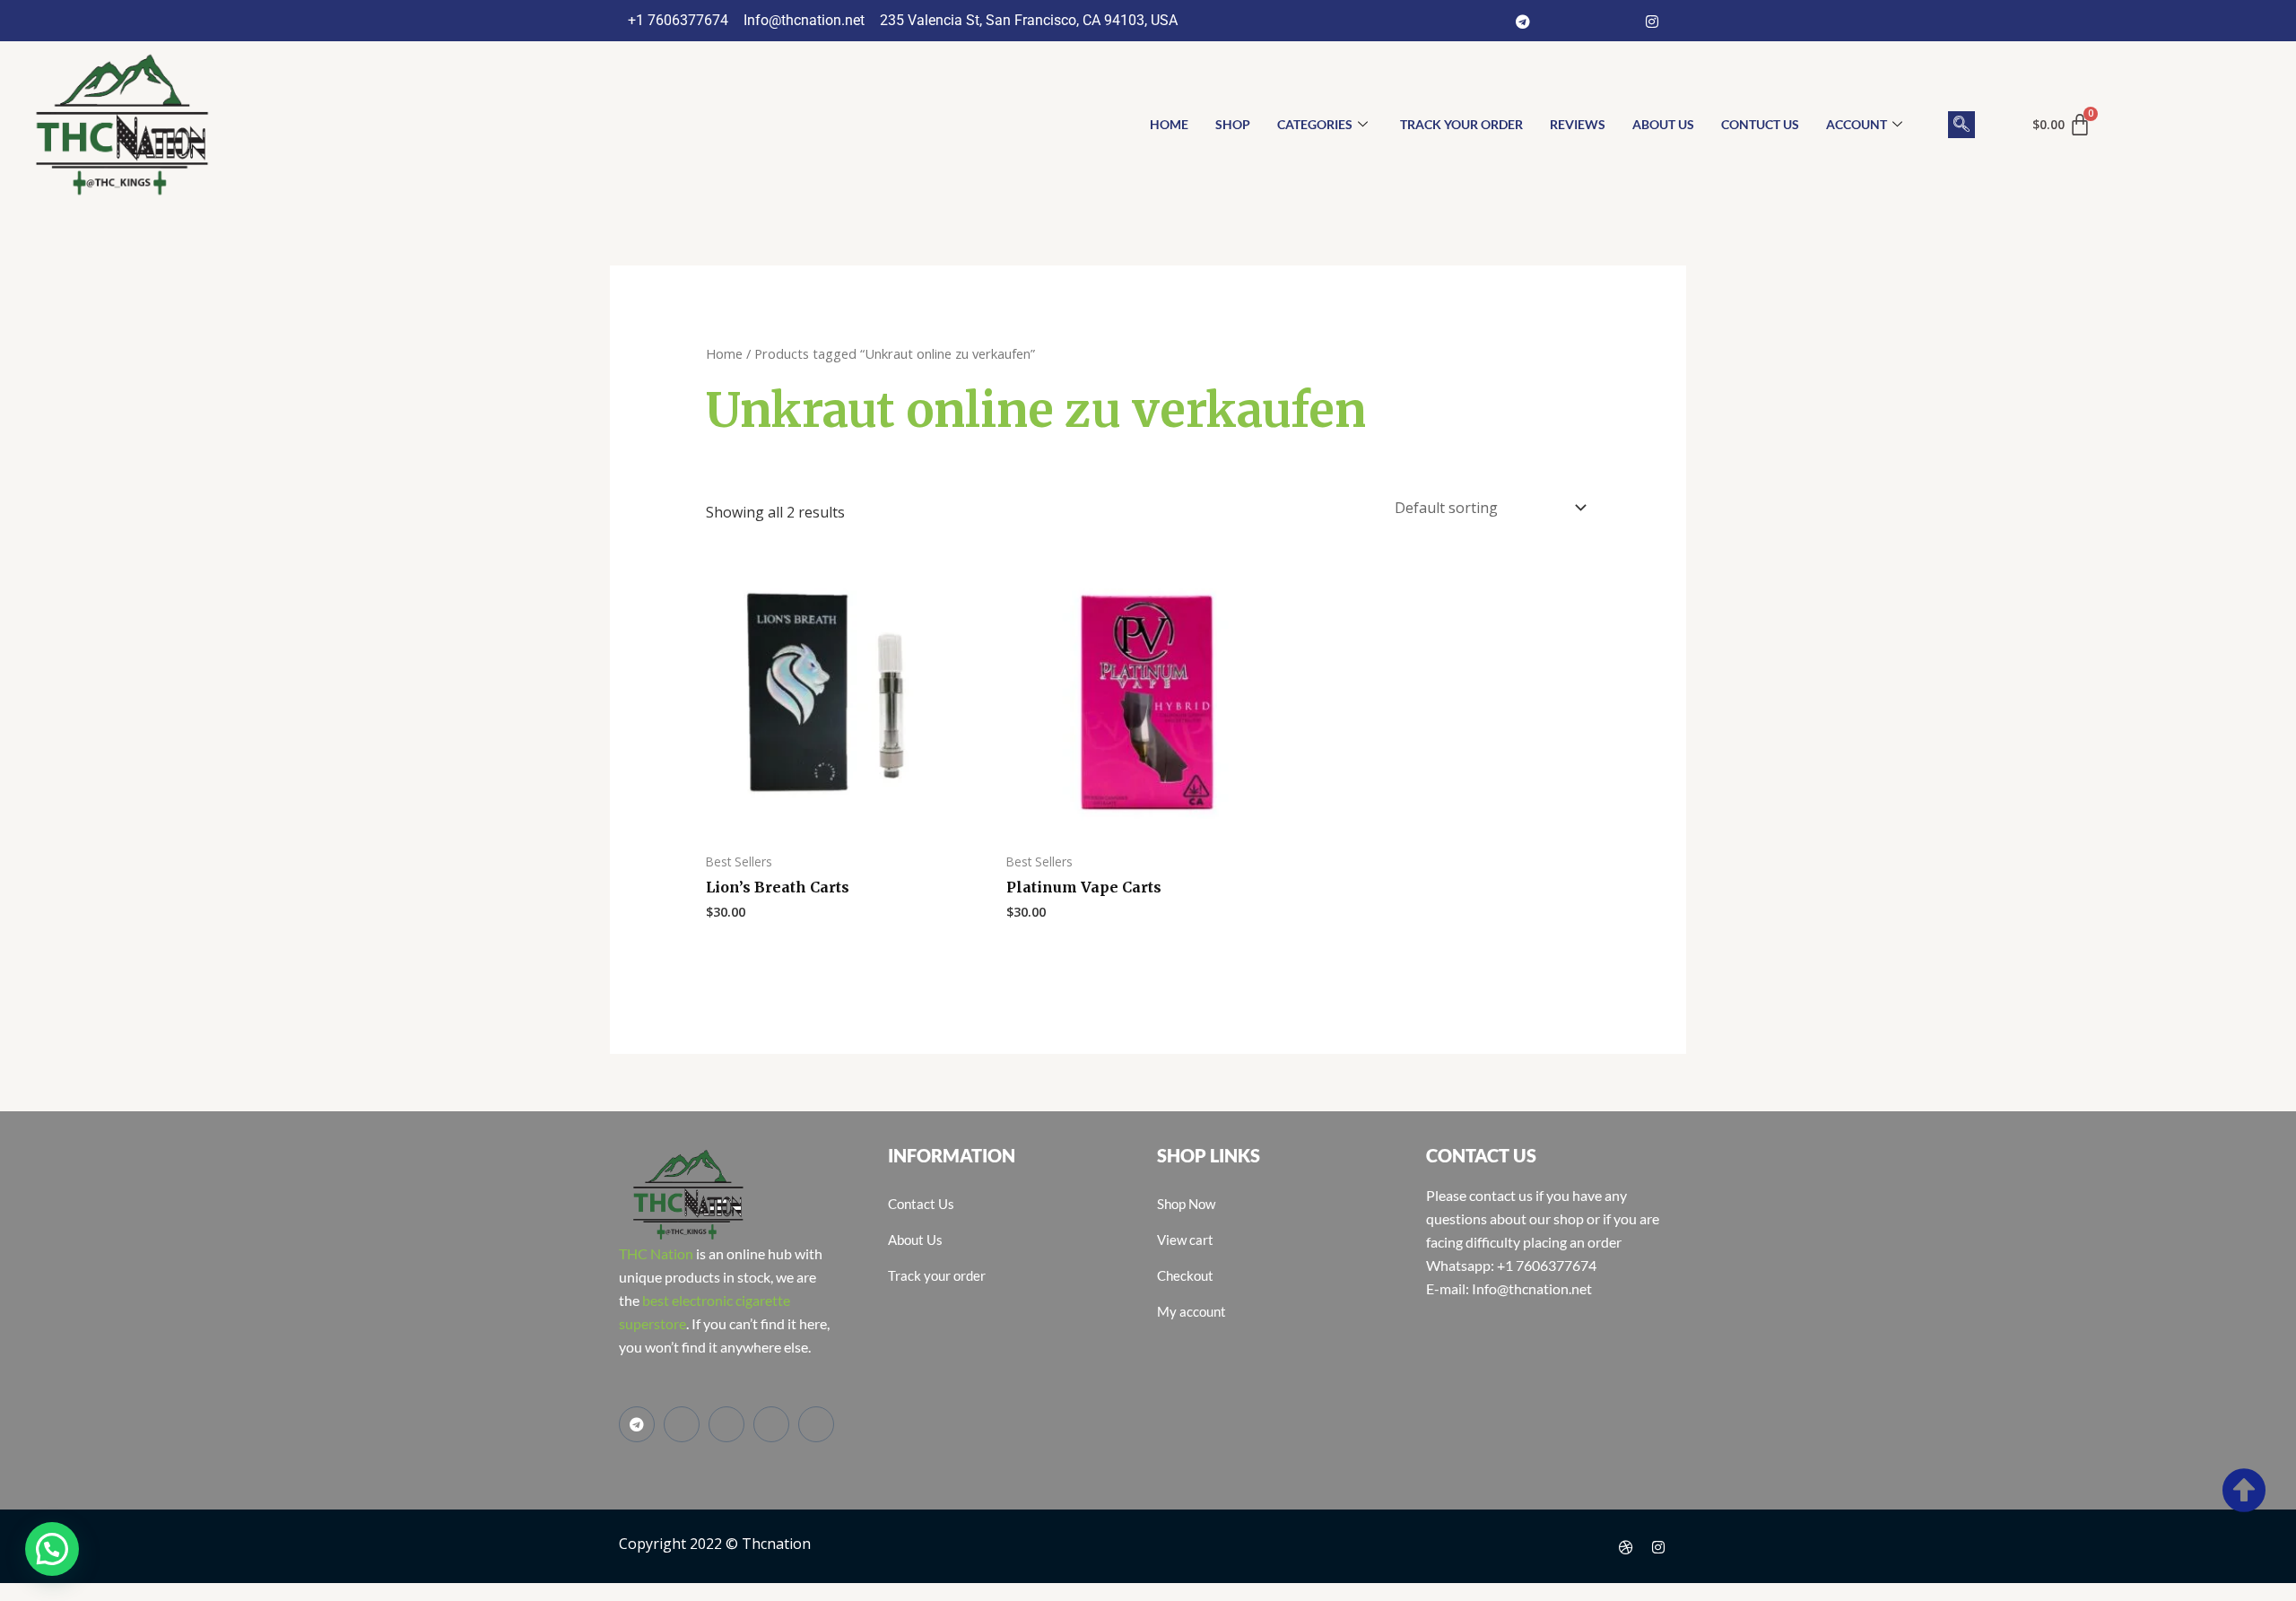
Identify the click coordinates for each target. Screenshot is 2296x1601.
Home (724, 353)
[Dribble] (1626, 1546)
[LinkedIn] (1620, 21)
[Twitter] (1587, 21)
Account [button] (1857, 124)
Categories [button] (1315, 124)
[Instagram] (1652, 21)
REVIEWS (1578, 124)
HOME (1169, 124)
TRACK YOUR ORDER (1461, 124)
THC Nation (656, 1253)
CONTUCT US (1760, 124)
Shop (1233, 124)
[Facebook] (1555, 21)
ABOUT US (1663, 124)
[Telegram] (1523, 21)
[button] (1961, 125)
